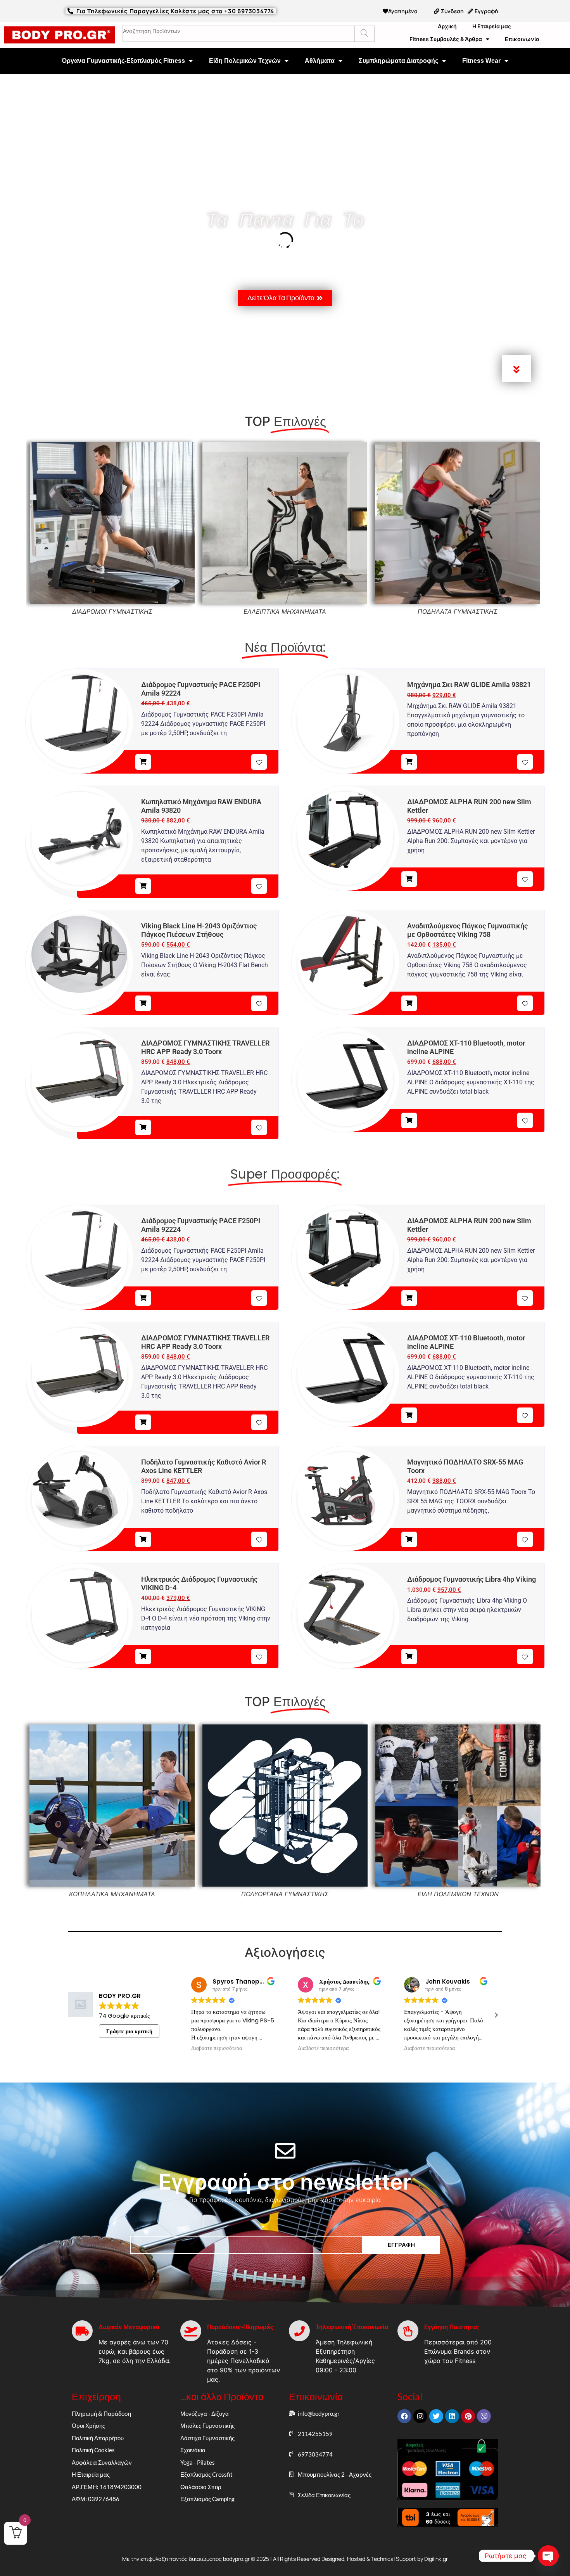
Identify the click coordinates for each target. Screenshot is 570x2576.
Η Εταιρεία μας (492, 26)
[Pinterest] (468, 2416)
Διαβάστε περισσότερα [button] (217, 2048)
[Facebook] (404, 2416)
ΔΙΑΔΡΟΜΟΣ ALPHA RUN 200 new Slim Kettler (469, 806)
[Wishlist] (259, 762)
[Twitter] (436, 2416)
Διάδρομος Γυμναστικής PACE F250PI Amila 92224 (201, 689)
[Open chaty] (548, 2556)
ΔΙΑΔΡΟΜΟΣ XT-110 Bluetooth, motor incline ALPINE (466, 1047)
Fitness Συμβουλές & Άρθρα (446, 39)
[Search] (364, 34)
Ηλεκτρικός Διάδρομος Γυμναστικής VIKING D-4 (199, 1583)
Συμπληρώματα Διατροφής (398, 61)
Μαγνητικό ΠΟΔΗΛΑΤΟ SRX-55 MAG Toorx (465, 1466)
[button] (496, 2015)
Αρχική (447, 26)
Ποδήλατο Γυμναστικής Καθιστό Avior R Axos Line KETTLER (204, 1466)
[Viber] (484, 2416)
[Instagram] (420, 2416)
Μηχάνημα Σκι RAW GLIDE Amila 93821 (469, 685)
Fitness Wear (481, 61)
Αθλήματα (320, 61)
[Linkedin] (452, 2416)
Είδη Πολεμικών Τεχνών (245, 61)
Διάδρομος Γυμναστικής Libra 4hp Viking (472, 1579)
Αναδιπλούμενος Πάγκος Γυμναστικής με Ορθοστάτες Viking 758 (467, 930)
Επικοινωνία (522, 39)
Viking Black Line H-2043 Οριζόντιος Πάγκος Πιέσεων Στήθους (199, 930)
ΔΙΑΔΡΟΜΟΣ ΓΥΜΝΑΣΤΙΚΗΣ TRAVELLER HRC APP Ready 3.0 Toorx (205, 1047)
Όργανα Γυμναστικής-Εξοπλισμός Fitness (123, 61)
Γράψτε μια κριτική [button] (129, 2031)
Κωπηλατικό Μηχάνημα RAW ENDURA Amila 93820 (201, 806)
